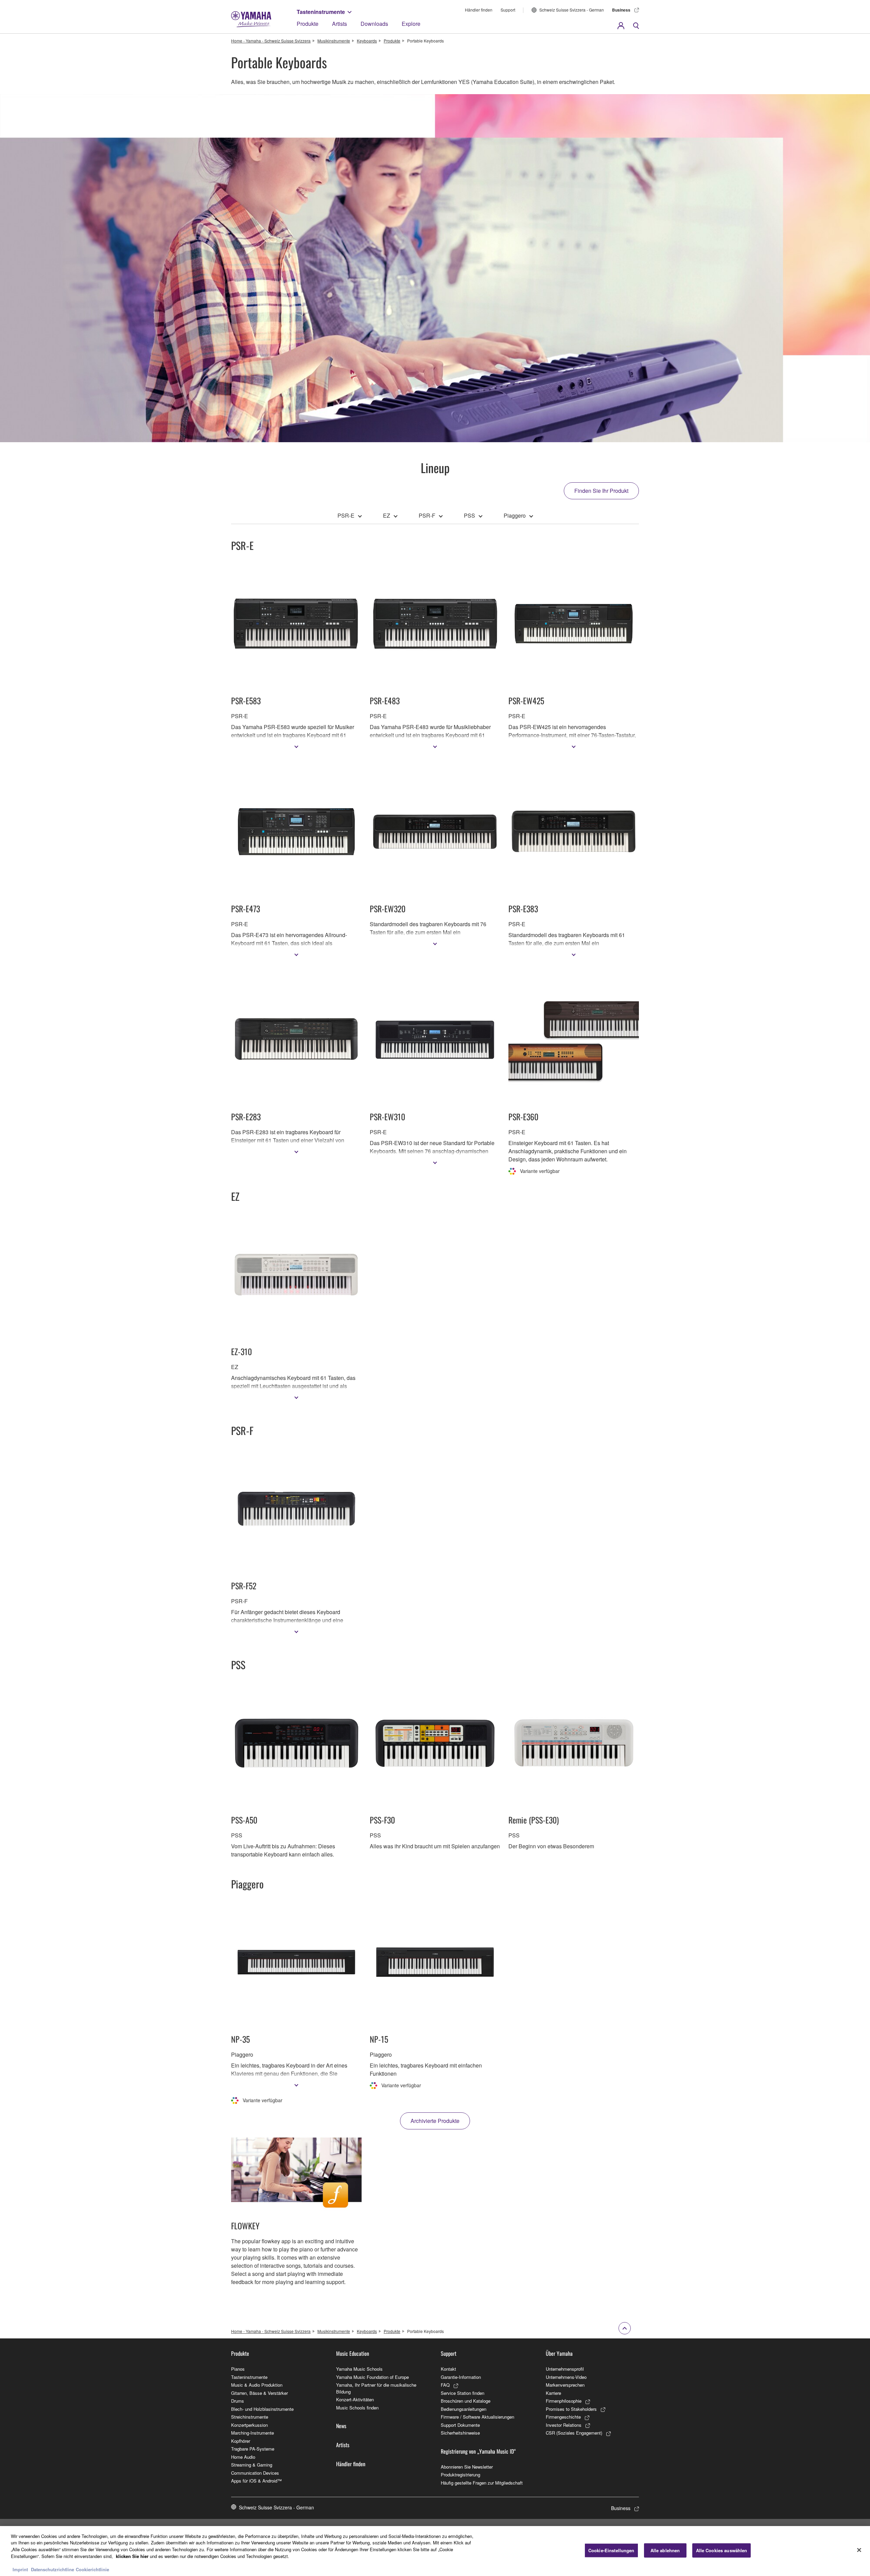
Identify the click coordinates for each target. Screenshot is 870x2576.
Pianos (238, 2369)
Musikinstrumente (334, 41)
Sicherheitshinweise (460, 2433)
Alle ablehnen (665, 2550)
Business (621, 10)
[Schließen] (859, 2550)
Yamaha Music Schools (359, 2369)
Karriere (553, 2393)
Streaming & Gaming (252, 2465)
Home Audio (243, 2457)
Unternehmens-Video (566, 2377)
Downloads (374, 24)
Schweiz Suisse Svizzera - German (572, 10)
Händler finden (479, 10)
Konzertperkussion (249, 2425)
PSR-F (427, 515)
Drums (238, 2401)
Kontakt (448, 2369)
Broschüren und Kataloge (466, 2401)
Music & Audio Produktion (257, 2385)
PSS (469, 515)
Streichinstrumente (250, 2417)
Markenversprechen (565, 2385)
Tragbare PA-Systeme (253, 2449)
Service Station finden (463, 2393)
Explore (411, 24)
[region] (435, 2551)
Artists (340, 24)
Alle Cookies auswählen (722, 2550)
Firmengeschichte (563, 2417)
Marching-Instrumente (253, 2433)
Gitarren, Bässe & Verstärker (259, 2393)
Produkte (308, 24)
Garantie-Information (461, 2377)
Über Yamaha (559, 2353)
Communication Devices (255, 2473)
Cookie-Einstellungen (611, 2550)
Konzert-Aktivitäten (355, 2399)
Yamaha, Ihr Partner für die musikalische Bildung (376, 2388)
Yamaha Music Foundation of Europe (372, 2377)
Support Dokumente (460, 2425)
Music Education (353, 2353)
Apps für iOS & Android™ (256, 2481)
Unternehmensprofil (565, 2369)
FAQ (445, 2385)
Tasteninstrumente (321, 12)
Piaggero (515, 515)
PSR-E (346, 515)
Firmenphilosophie (564, 2401)
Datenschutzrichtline (53, 2569)
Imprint (20, 2569)
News (341, 2426)
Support (508, 10)
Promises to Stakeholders (571, 2409)
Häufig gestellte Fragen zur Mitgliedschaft (482, 2483)
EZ (387, 515)
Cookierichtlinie (92, 2569)
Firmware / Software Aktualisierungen (477, 2417)
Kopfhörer (241, 2441)
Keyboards (367, 41)
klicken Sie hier (132, 2556)
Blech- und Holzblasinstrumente (262, 2409)
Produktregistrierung (460, 2475)
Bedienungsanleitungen (464, 2409)
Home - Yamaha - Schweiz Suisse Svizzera (271, 41)
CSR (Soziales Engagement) (574, 2433)
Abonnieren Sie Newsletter (467, 2467)
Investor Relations (564, 2425)
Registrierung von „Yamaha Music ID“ (478, 2451)
